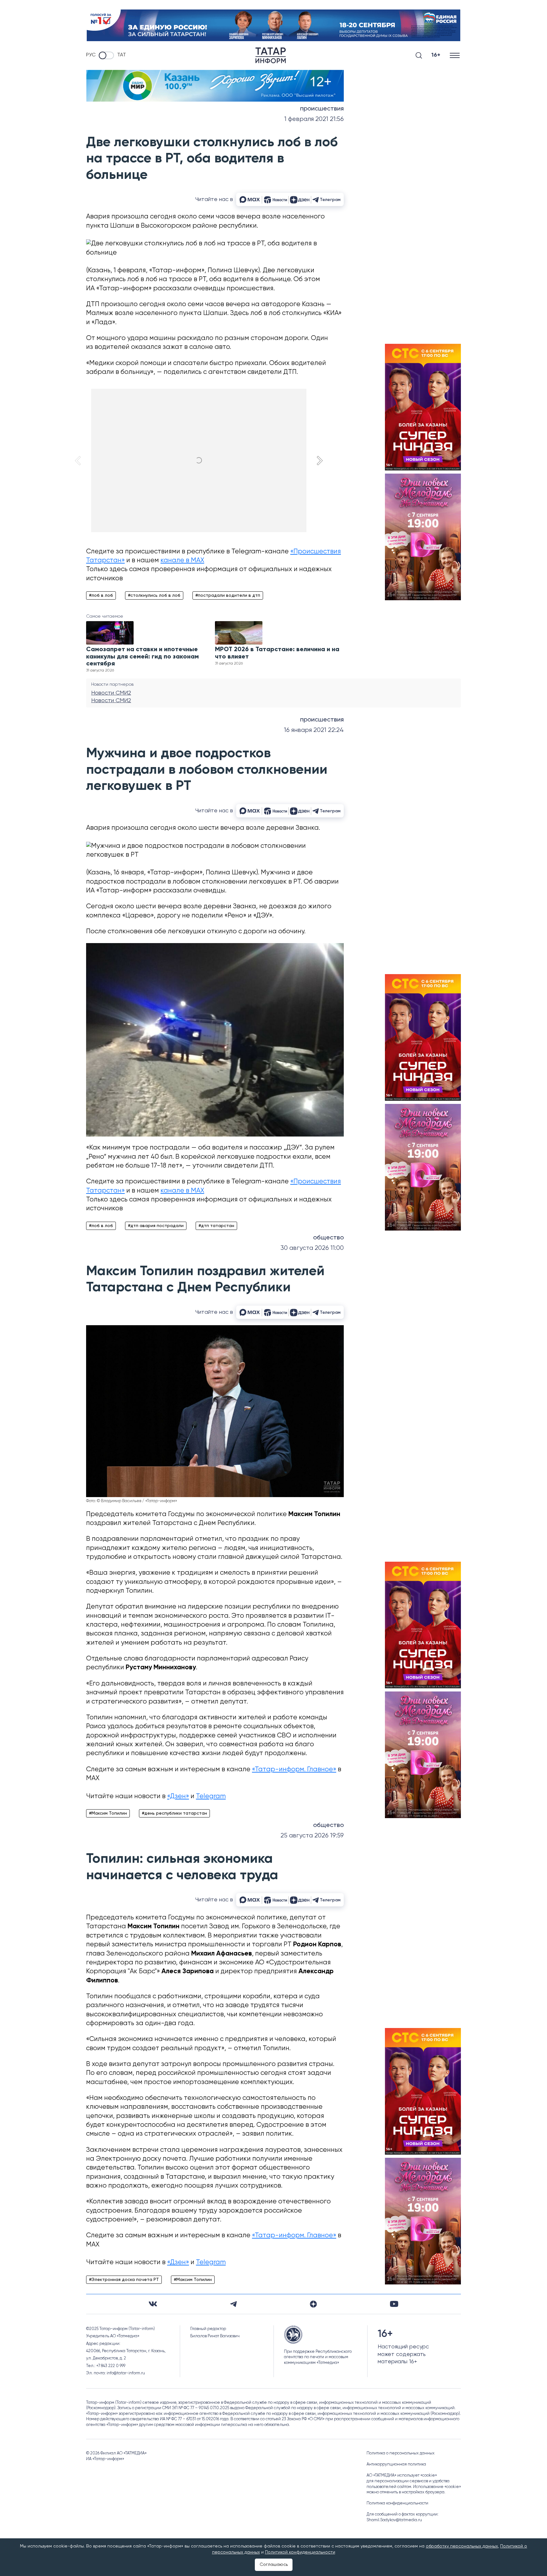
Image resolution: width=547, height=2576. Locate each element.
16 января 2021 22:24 (314, 730)
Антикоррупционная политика (396, 2464)
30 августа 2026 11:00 (312, 1248)
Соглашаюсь (274, 2565)
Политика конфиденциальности (397, 2503)
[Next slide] (319, 461)
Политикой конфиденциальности (300, 2552)
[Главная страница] (271, 55)
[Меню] (455, 55)
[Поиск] (419, 55)
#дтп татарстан (216, 1226)
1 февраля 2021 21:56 (314, 119)
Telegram (211, 1796)
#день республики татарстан (174, 1813)
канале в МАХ (182, 561)
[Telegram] (233, 2304)
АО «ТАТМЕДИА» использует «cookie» (402, 2475)
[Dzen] (313, 2304)
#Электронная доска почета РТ (124, 2280)
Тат (122, 55)
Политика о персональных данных (401, 2453)
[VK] (153, 2304)
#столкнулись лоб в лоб (154, 595)
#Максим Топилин (108, 1813)
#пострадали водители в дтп (228, 595)
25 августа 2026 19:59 (312, 1836)
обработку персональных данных (462, 2546)
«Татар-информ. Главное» (294, 1770)
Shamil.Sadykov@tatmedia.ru (394, 2520)
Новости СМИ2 (111, 693)
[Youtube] (394, 2304)
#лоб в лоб (101, 595)
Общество (328, 1238)
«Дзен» (178, 1796)
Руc (91, 55)
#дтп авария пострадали (156, 1226)
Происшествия (322, 109)
